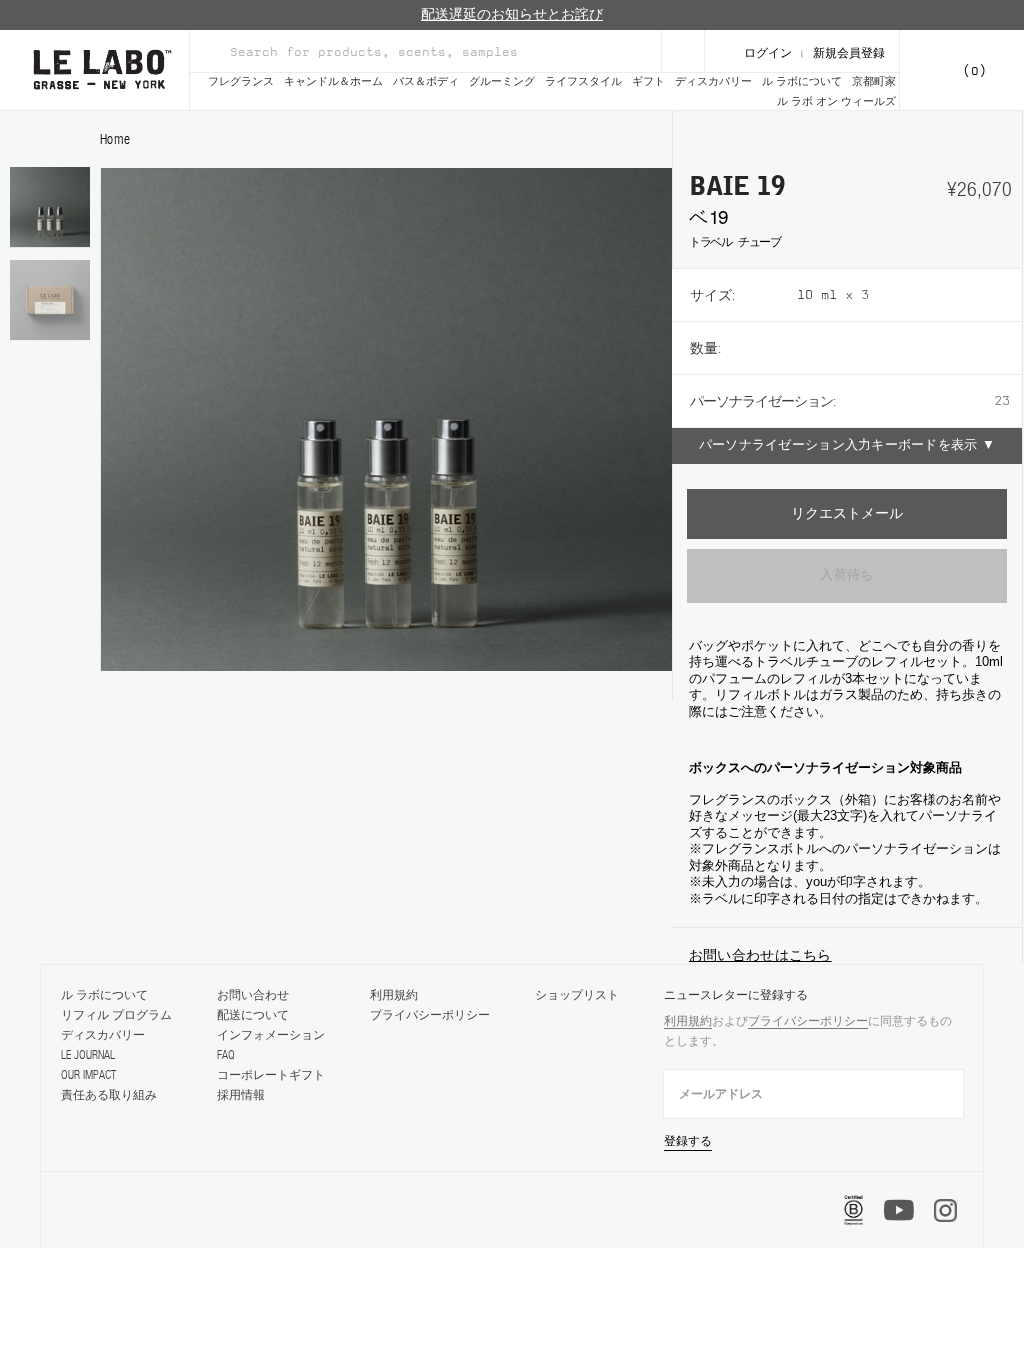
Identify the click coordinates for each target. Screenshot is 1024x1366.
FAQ (226, 1055)
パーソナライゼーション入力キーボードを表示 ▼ (847, 445)
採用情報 (241, 1095)
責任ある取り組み (109, 1095)
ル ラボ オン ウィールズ (836, 101)
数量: (705, 348)
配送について (253, 1015)
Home (115, 139)
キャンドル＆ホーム (333, 81)
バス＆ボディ (426, 81)
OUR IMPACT (88, 1075)
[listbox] (909, 295)
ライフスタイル (583, 81)
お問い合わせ (253, 995)
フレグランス (241, 81)
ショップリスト (577, 995)
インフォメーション (271, 1035)
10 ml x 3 (833, 295)
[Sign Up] (683, 51)
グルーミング (502, 81)
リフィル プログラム (116, 1015)
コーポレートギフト (271, 1075)
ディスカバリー (713, 81)
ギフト (648, 81)
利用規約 (394, 995)
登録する (688, 1141)
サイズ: (712, 295)
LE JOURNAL (88, 1055)
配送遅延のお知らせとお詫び (512, 14)
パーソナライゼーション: (762, 401)
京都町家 (874, 81)
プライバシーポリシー (430, 1015)
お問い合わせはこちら (760, 955)
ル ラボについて (802, 81)
